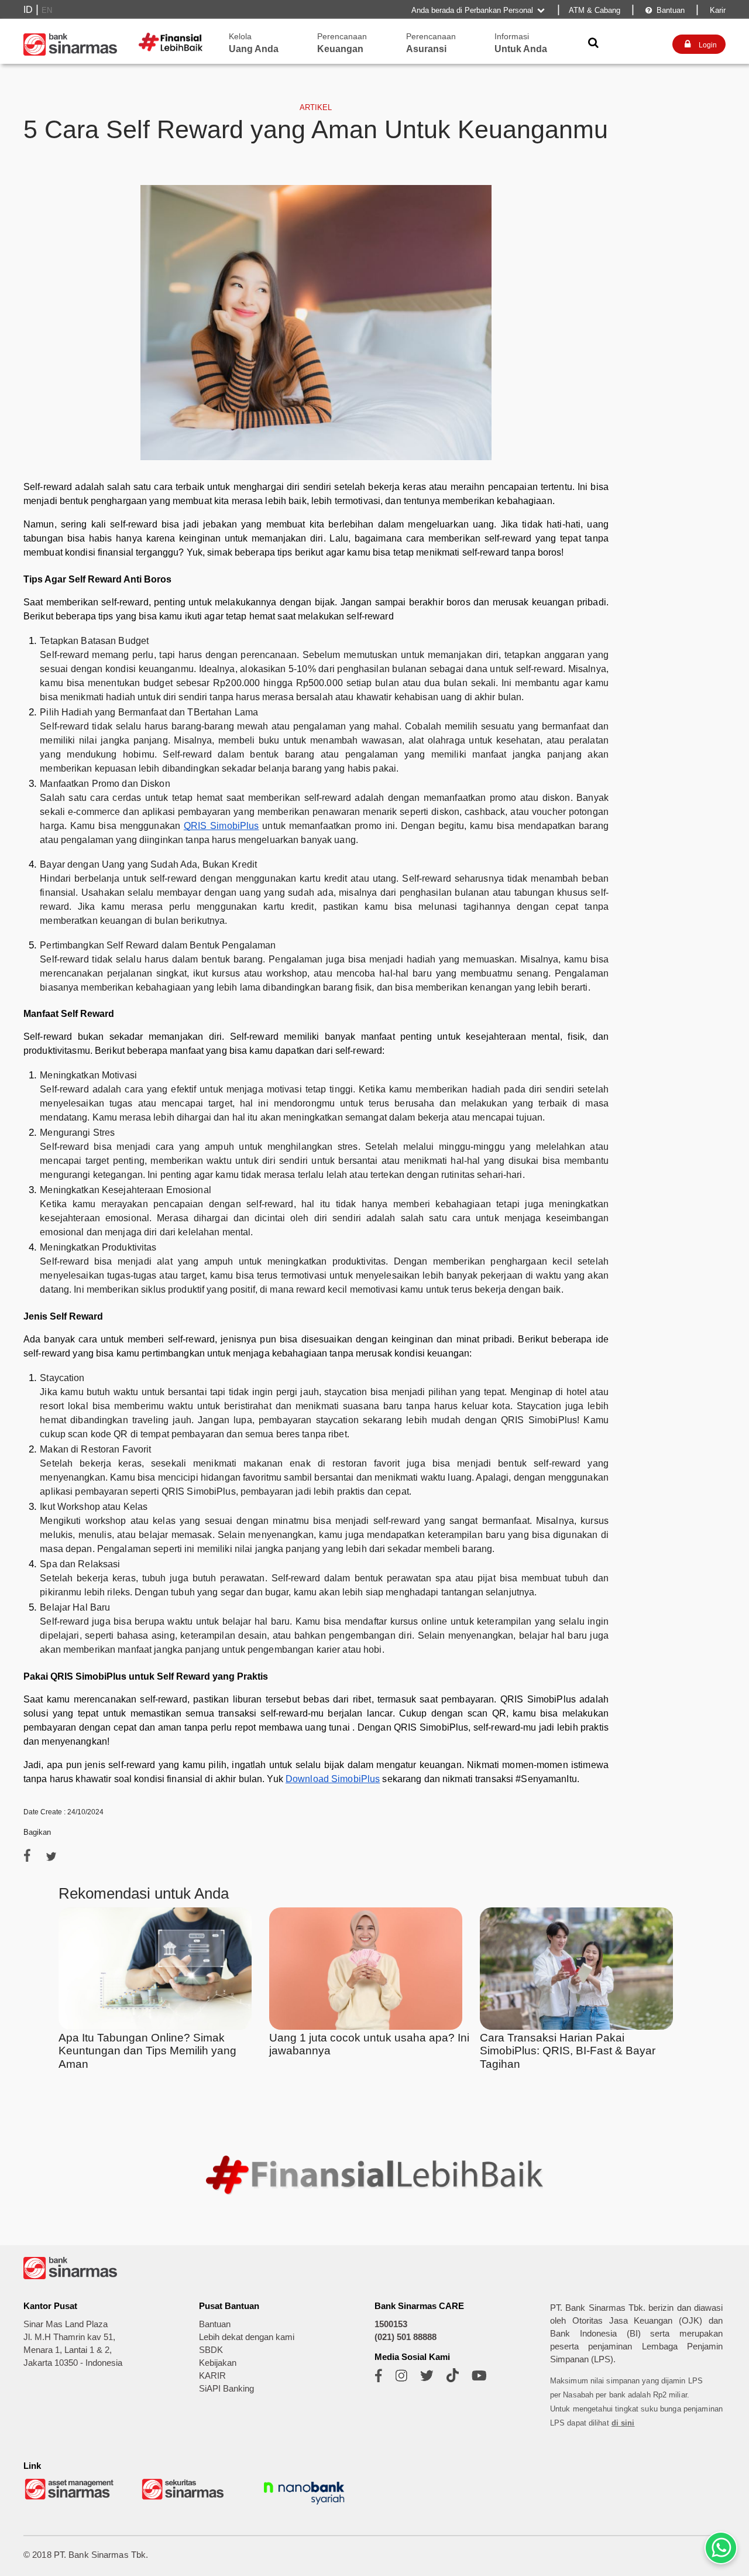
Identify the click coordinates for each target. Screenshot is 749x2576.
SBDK (211, 2350)
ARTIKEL (316, 107)
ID (28, 10)
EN (47, 10)
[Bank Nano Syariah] (304, 2506)
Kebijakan (218, 2363)
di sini (623, 2423)
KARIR (212, 2376)
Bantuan (665, 10)
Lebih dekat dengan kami (247, 2337)
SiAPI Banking (226, 2389)
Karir (717, 10)
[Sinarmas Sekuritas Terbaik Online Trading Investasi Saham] (187, 2498)
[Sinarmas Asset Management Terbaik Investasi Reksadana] (70, 2498)
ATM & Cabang (595, 10)
